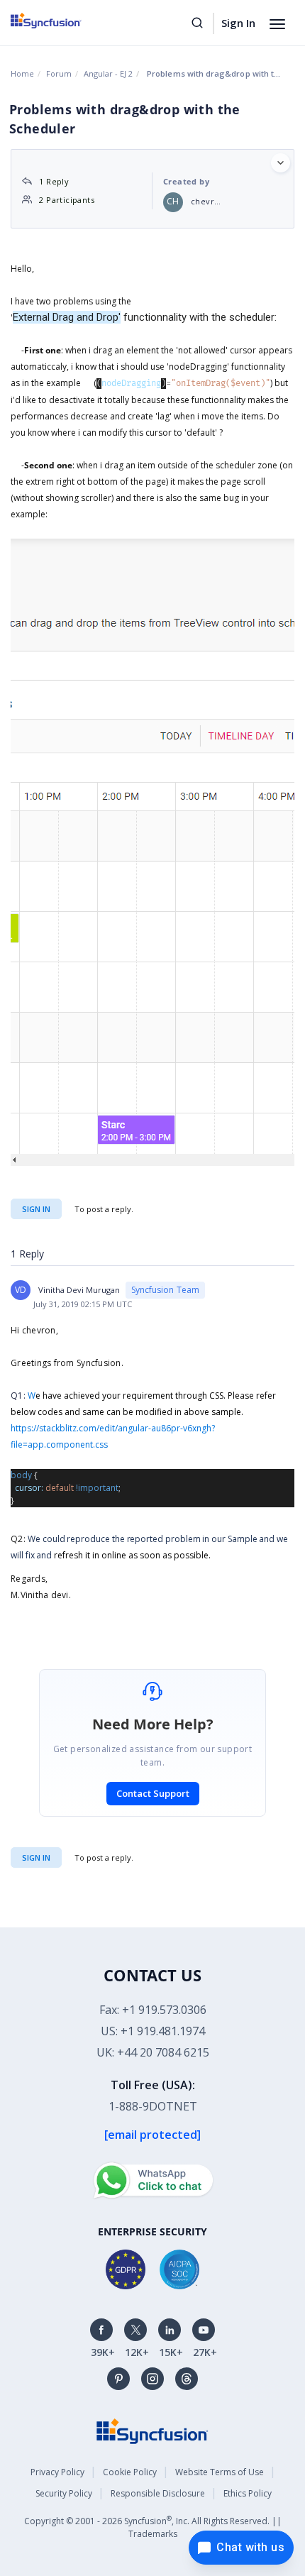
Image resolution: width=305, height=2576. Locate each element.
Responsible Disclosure (158, 2493)
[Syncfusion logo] (62, 21)
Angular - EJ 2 (108, 73)
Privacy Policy (57, 2472)
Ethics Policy (248, 2493)
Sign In (238, 23)
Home (22, 73)
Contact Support (153, 1793)
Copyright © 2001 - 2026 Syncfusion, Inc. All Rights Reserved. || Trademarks (153, 2527)
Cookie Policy (130, 2472)
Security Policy (64, 2493)
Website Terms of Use (220, 2472)
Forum (59, 73)
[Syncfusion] (152, 2429)
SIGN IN (36, 1857)
